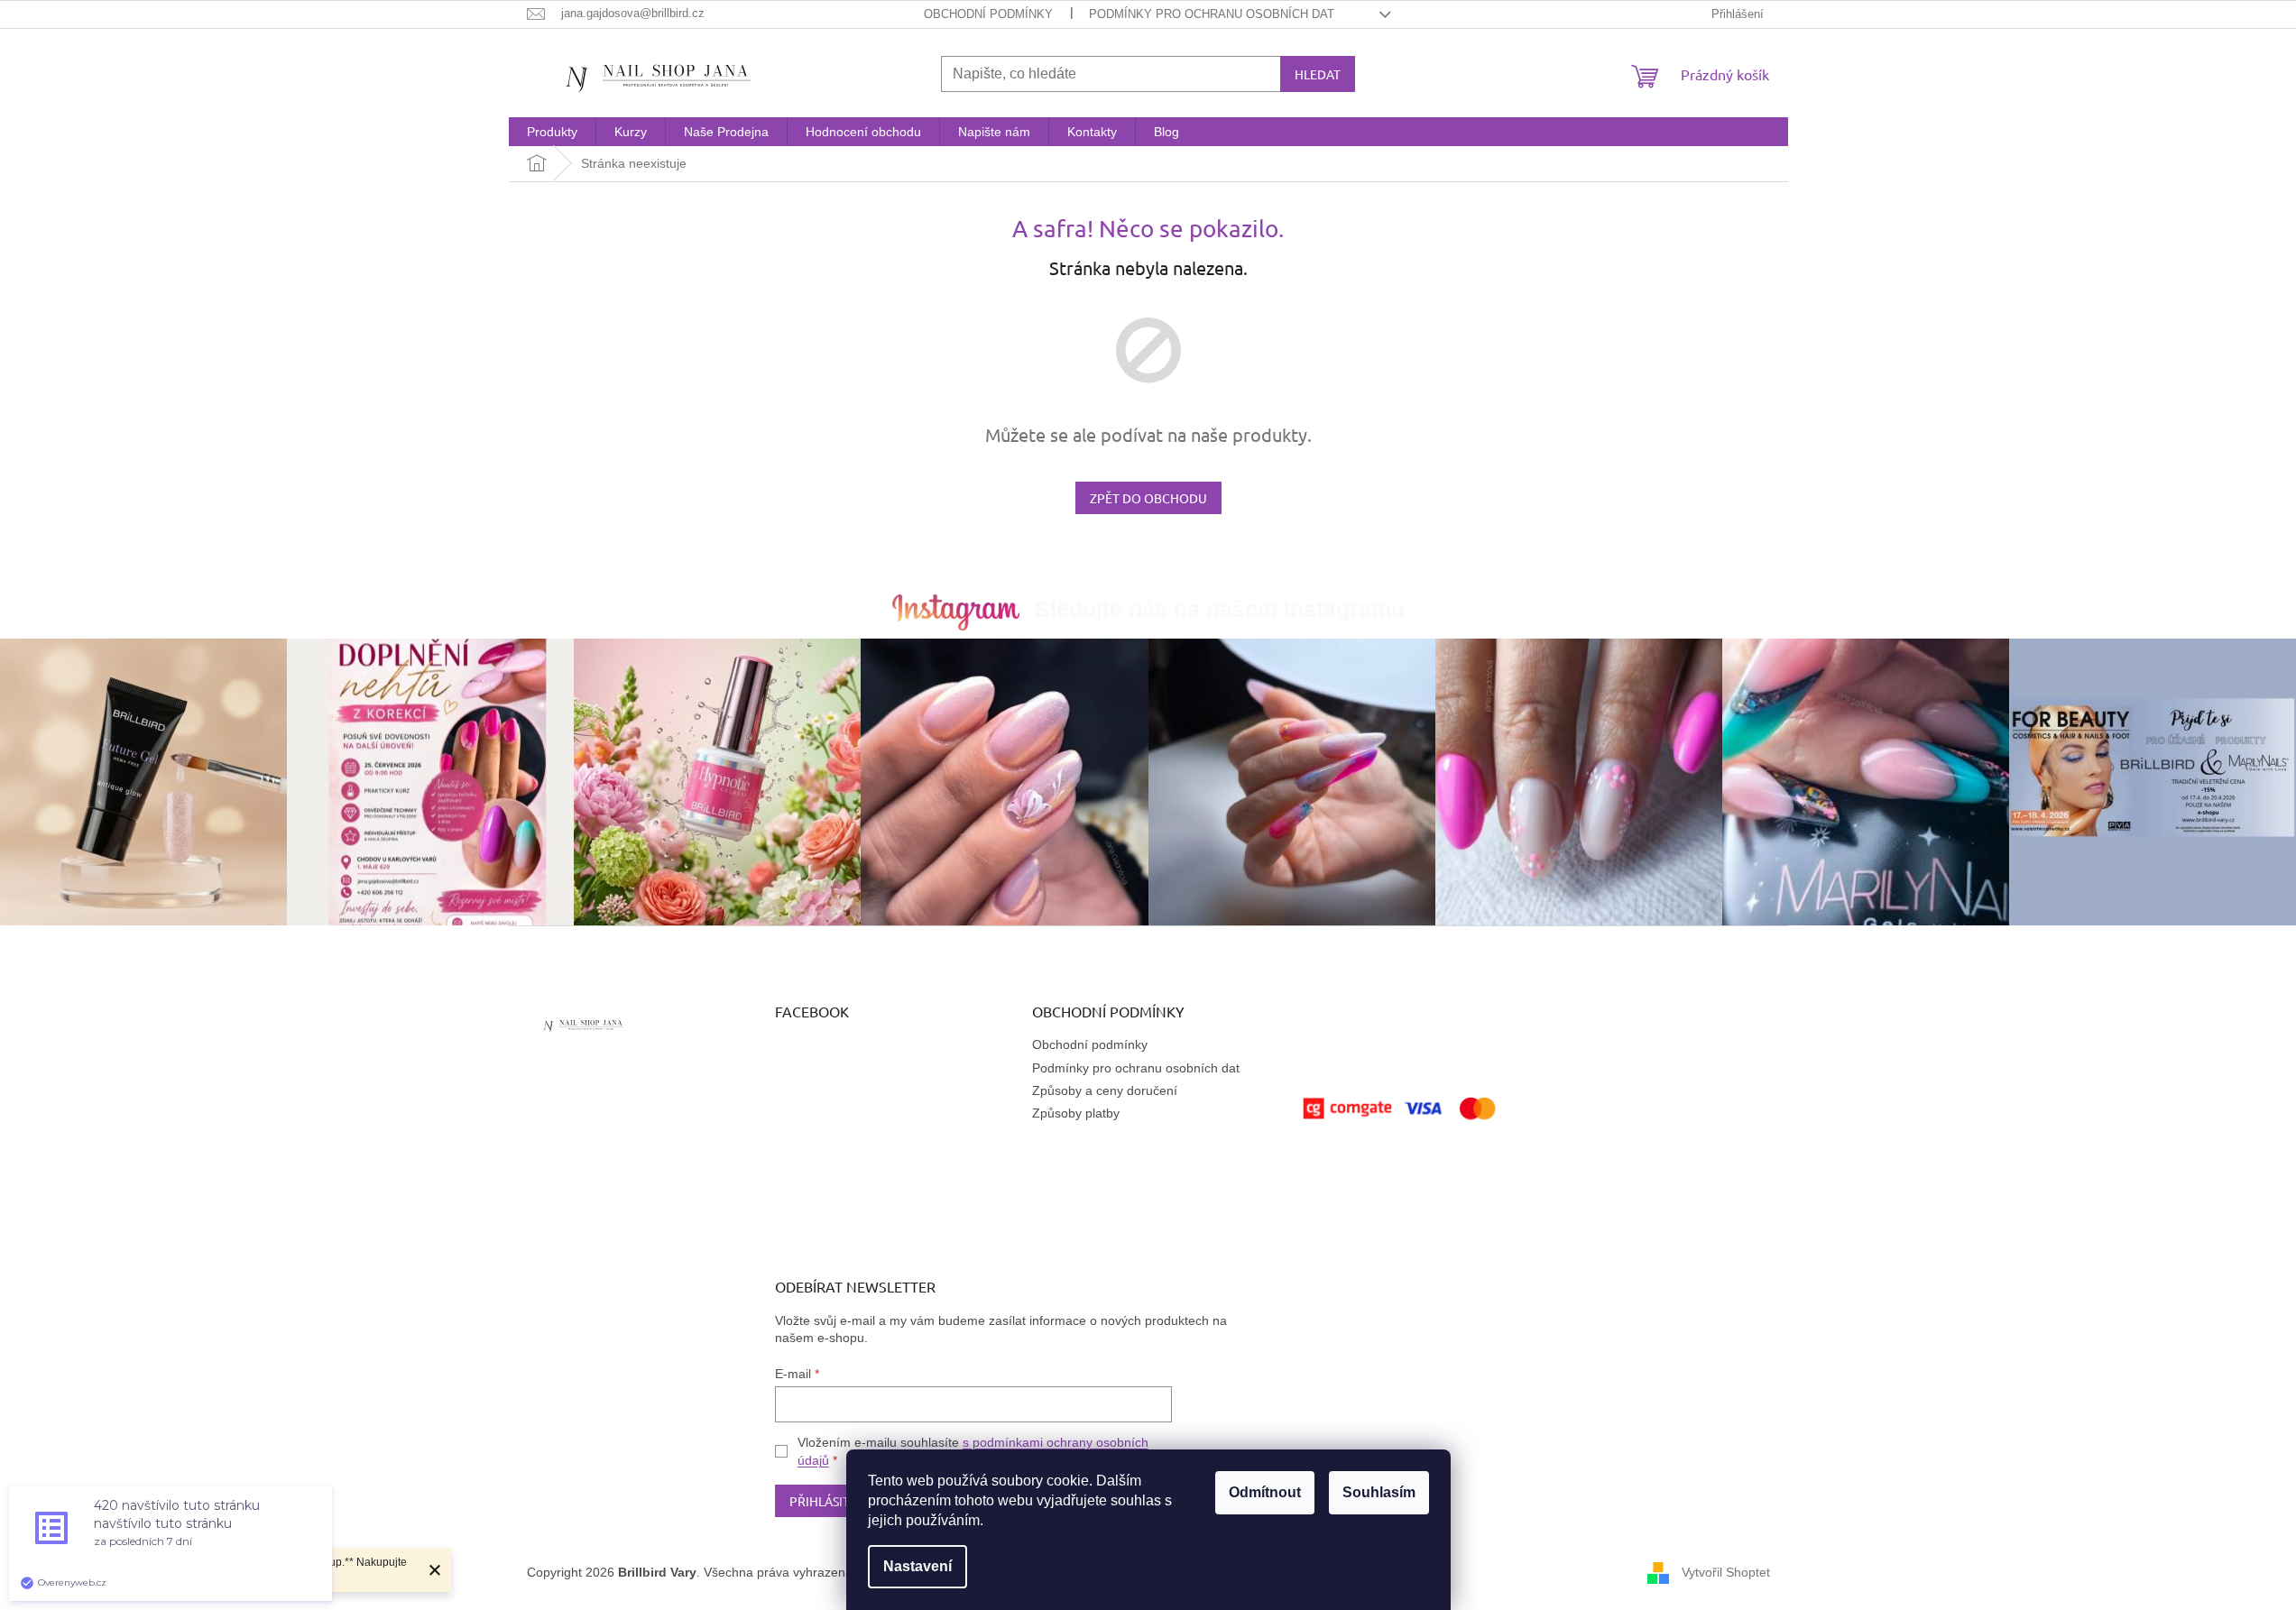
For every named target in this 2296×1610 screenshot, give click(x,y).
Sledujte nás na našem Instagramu (1220, 609)
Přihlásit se (828, 1501)
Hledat (1318, 74)
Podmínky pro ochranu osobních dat (1212, 14)
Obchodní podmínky (988, 14)
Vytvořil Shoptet (1726, 1572)
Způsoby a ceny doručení (1105, 1090)
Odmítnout (1265, 1492)
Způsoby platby (1076, 1113)
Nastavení (917, 1566)
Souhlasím (1379, 1492)
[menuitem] (552, 132)
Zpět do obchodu (1148, 498)
